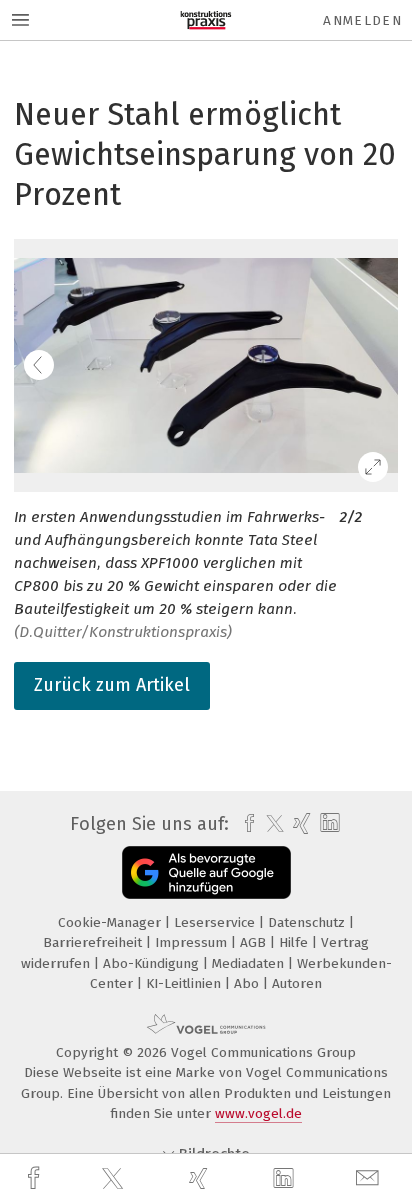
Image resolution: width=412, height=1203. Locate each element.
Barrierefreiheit (94, 942)
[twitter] (115, 1179)
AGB (255, 942)
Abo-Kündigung (153, 963)
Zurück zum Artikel (112, 685)
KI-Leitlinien (185, 983)
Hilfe (295, 942)
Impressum (193, 942)
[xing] (201, 1178)
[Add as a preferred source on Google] (206, 872)
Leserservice (216, 922)
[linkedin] (286, 1179)
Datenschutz (308, 922)
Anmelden (362, 20)
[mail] (370, 1178)
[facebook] (36, 1178)
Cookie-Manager (111, 922)
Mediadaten (250, 963)
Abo (248, 983)
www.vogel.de (258, 1113)
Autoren (297, 983)
